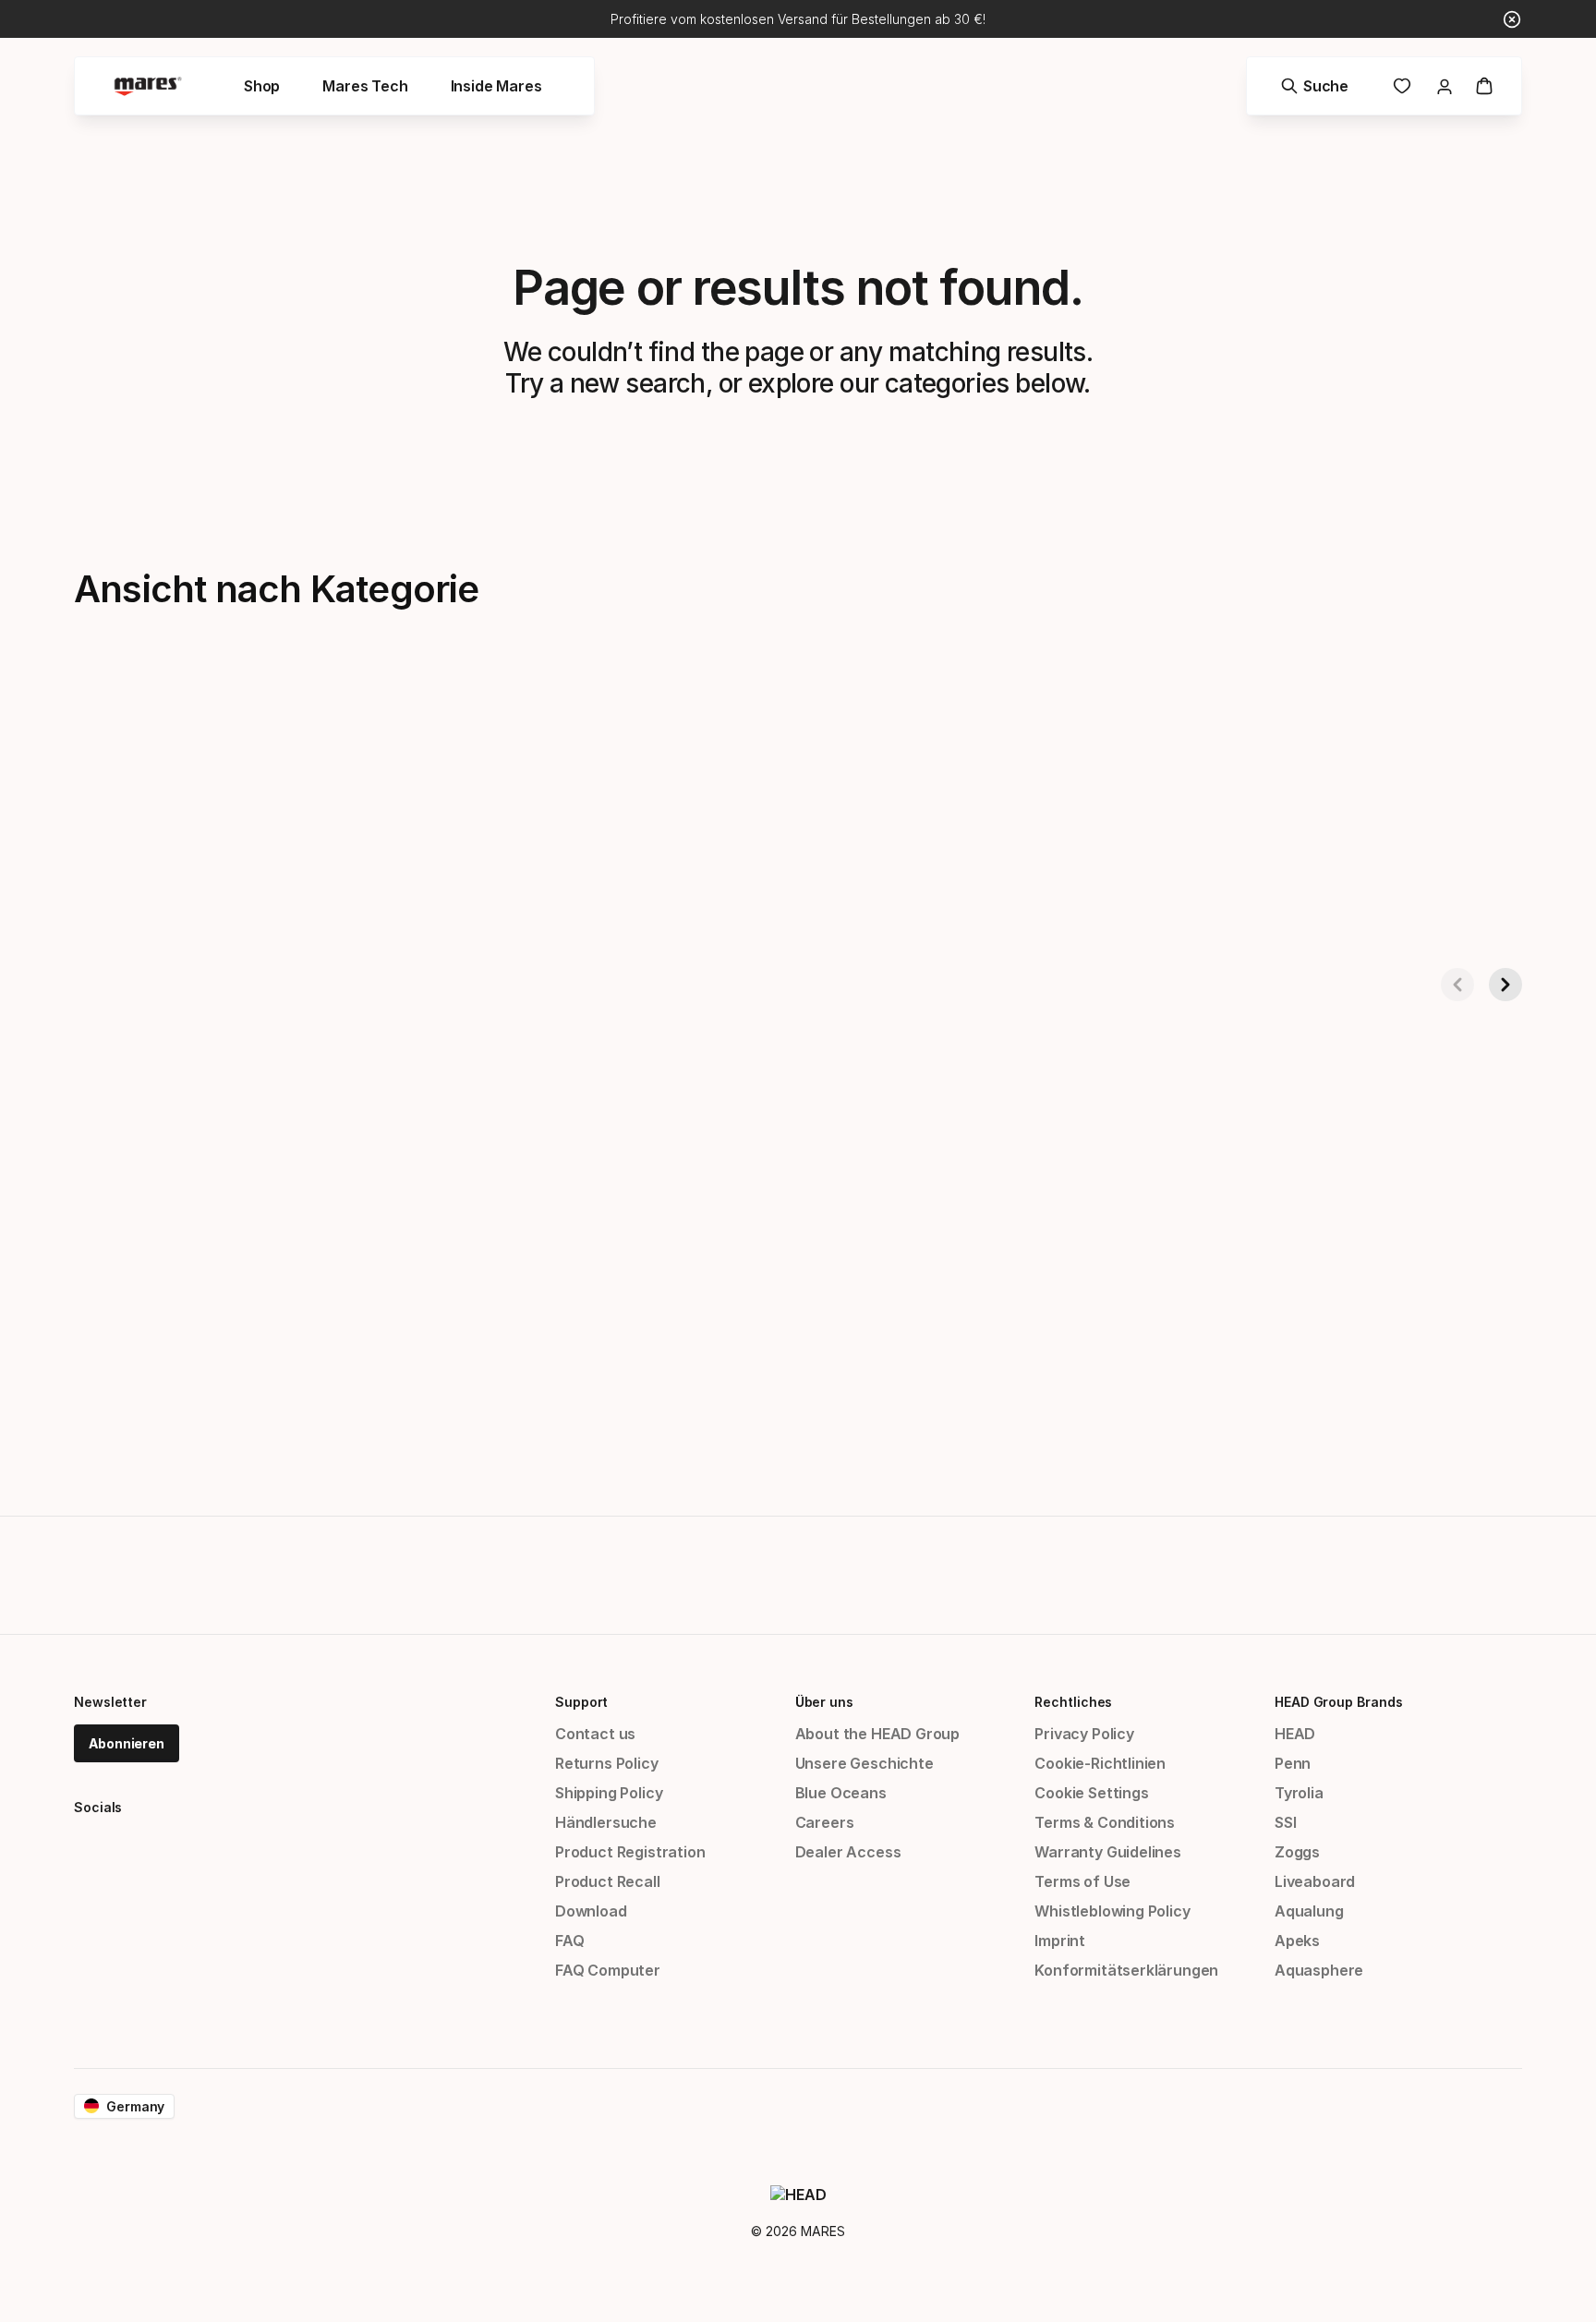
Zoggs (1297, 1852)
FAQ (569, 1941)
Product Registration (630, 1852)
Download (591, 1911)
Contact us (595, 1734)
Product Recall (608, 1881)
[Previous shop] (1457, 985)
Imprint (1060, 1941)
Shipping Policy (609, 1793)
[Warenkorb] (1484, 86)
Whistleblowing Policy (1112, 1911)
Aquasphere (1319, 1970)
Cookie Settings (1091, 1793)
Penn (1293, 1763)
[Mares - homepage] (148, 86)
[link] (1402, 86)
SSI (1285, 1822)
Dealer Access (848, 1852)
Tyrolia (1299, 1793)
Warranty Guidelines (1108, 1852)
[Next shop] (1505, 985)
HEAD (1295, 1734)
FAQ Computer (608, 1970)
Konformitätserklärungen (1126, 1970)
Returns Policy (607, 1763)
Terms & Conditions (1105, 1822)
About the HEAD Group (877, 1734)
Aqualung (1309, 1911)
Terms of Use (1082, 1881)
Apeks (1297, 1941)
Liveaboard (1315, 1881)
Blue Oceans (841, 1793)
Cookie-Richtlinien (1100, 1763)
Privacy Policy (1084, 1734)
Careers (825, 1822)
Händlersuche (606, 1822)
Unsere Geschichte (864, 1763)
